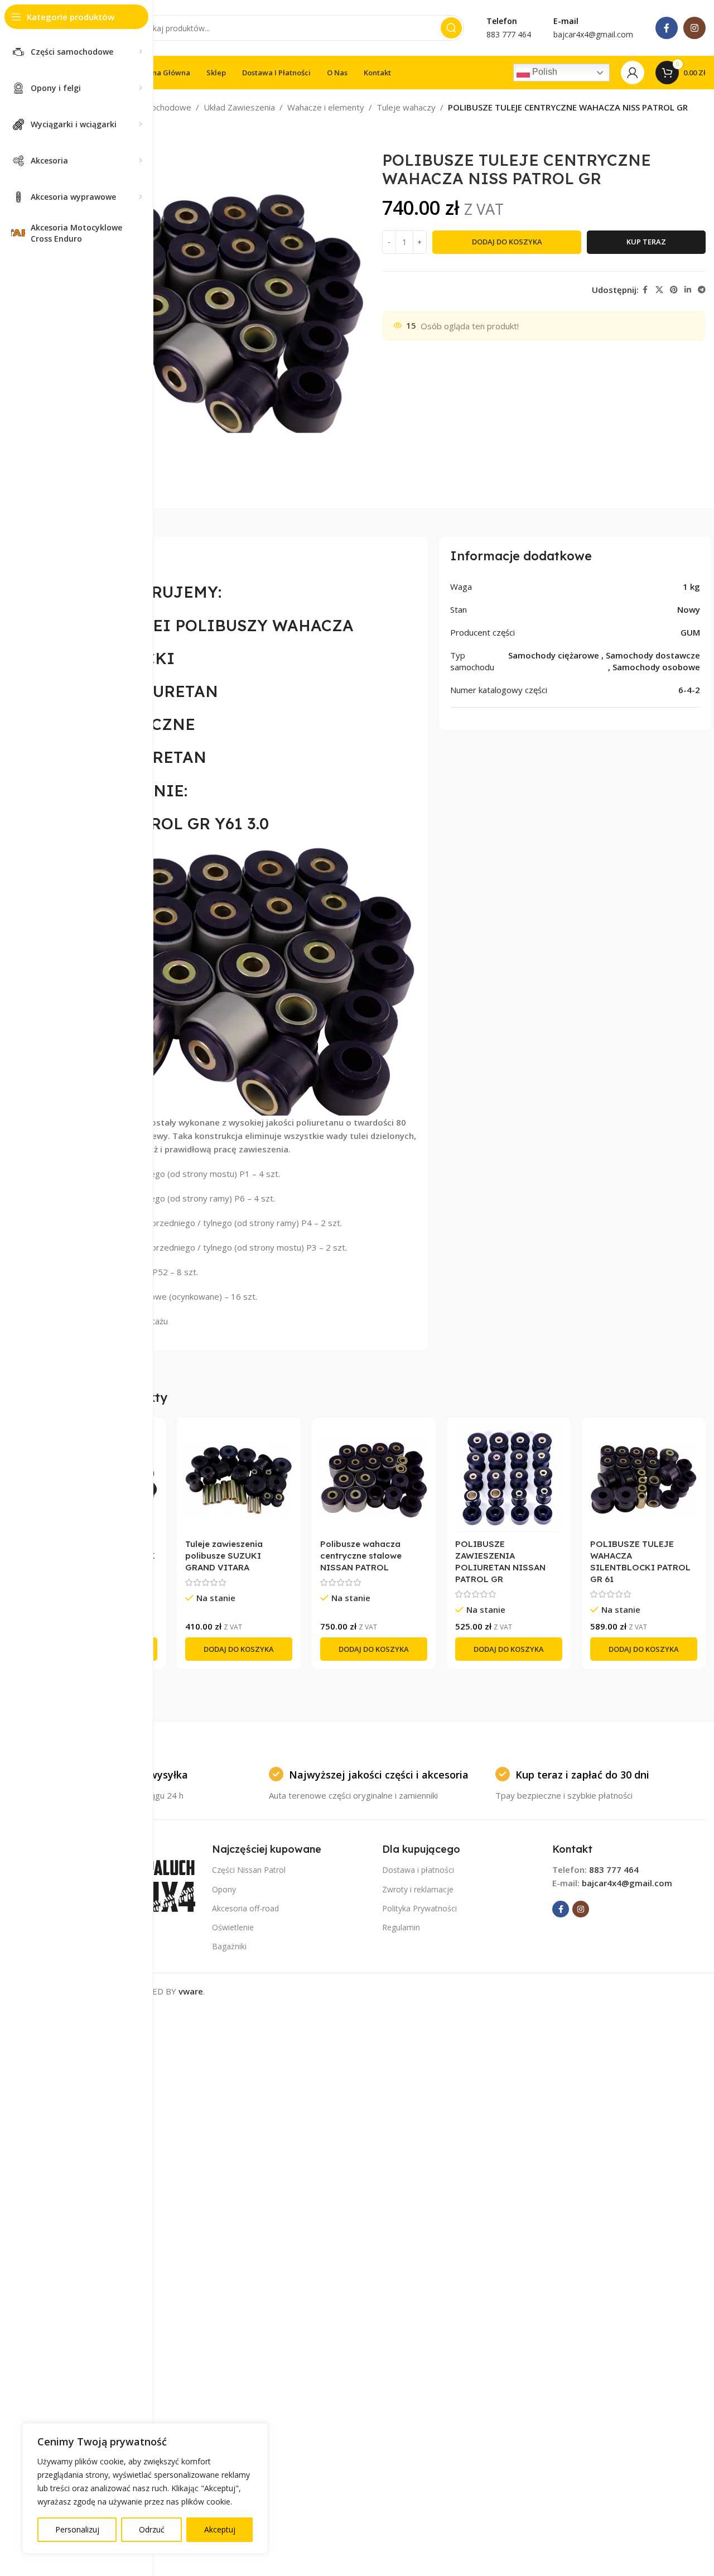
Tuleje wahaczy (406, 107)
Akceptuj (220, 2529)
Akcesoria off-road (245, 1908)
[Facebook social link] (667, 28)
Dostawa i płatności (418, 1870)
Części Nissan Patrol (249, 1870)
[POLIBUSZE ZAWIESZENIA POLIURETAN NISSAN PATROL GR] (509, 1479)
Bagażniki (229, 1946)
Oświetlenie (233, 1927)
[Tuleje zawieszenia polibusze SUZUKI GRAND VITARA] (239, 1479)
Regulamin (401, 1927)
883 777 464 (614, 1869)
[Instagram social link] (694, 28)
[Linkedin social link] (688, 290)
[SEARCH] (451, 28)
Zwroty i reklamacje (418, 1889)
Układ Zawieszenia (239, 107)
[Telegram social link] (702, 290)
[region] (145, 2488)
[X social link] (659, 290)
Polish (544, 72)
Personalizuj (77, 2529)
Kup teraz (646, 242)
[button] (239, 1649)
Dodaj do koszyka (507, 242)
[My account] (633, 73)
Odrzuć (152, 2529)
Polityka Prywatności (419, 1908)
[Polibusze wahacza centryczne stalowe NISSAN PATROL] (374, 1479)
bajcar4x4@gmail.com (627, 1883)
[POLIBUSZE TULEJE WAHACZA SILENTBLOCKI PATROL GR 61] (644, 1479)
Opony (224, 1889)
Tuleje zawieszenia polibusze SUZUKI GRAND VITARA (224, 1556)
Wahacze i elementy (326, 107)
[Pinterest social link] (674, 290)
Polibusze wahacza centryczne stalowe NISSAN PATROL (361, 1556)
